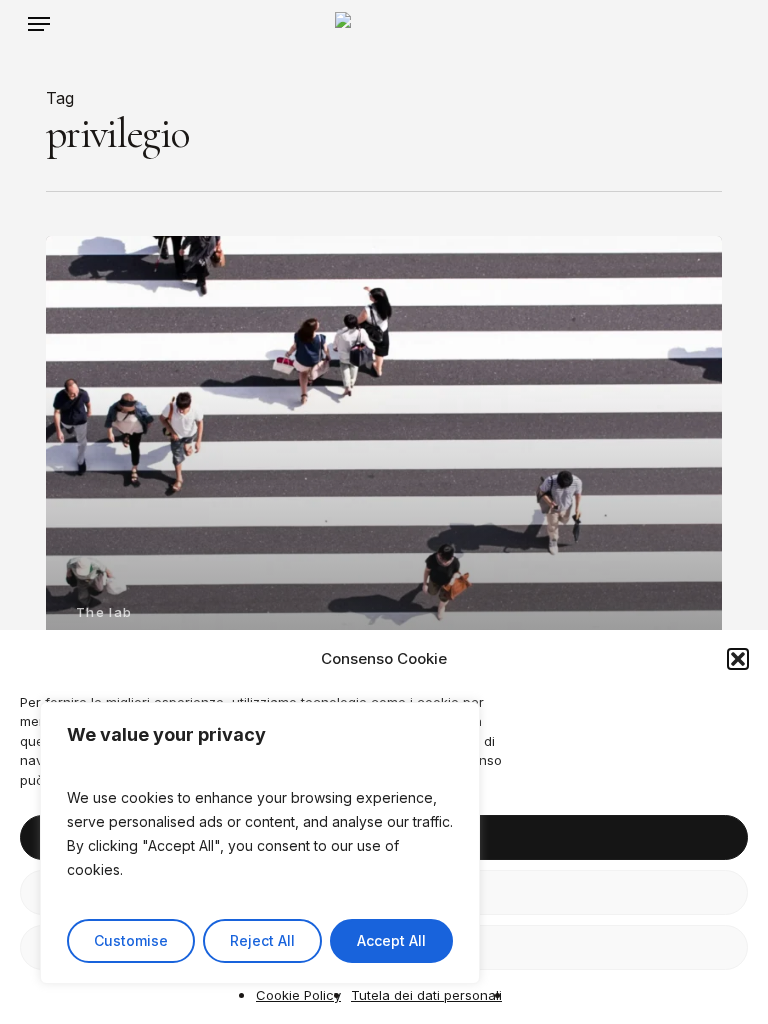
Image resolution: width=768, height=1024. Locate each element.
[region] (260, 843)
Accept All (391, 940)
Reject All (262, 940)
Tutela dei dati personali (426, 995)
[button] (738, 659)
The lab (104, 612)
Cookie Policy (298, 995)
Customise (131, 940)
